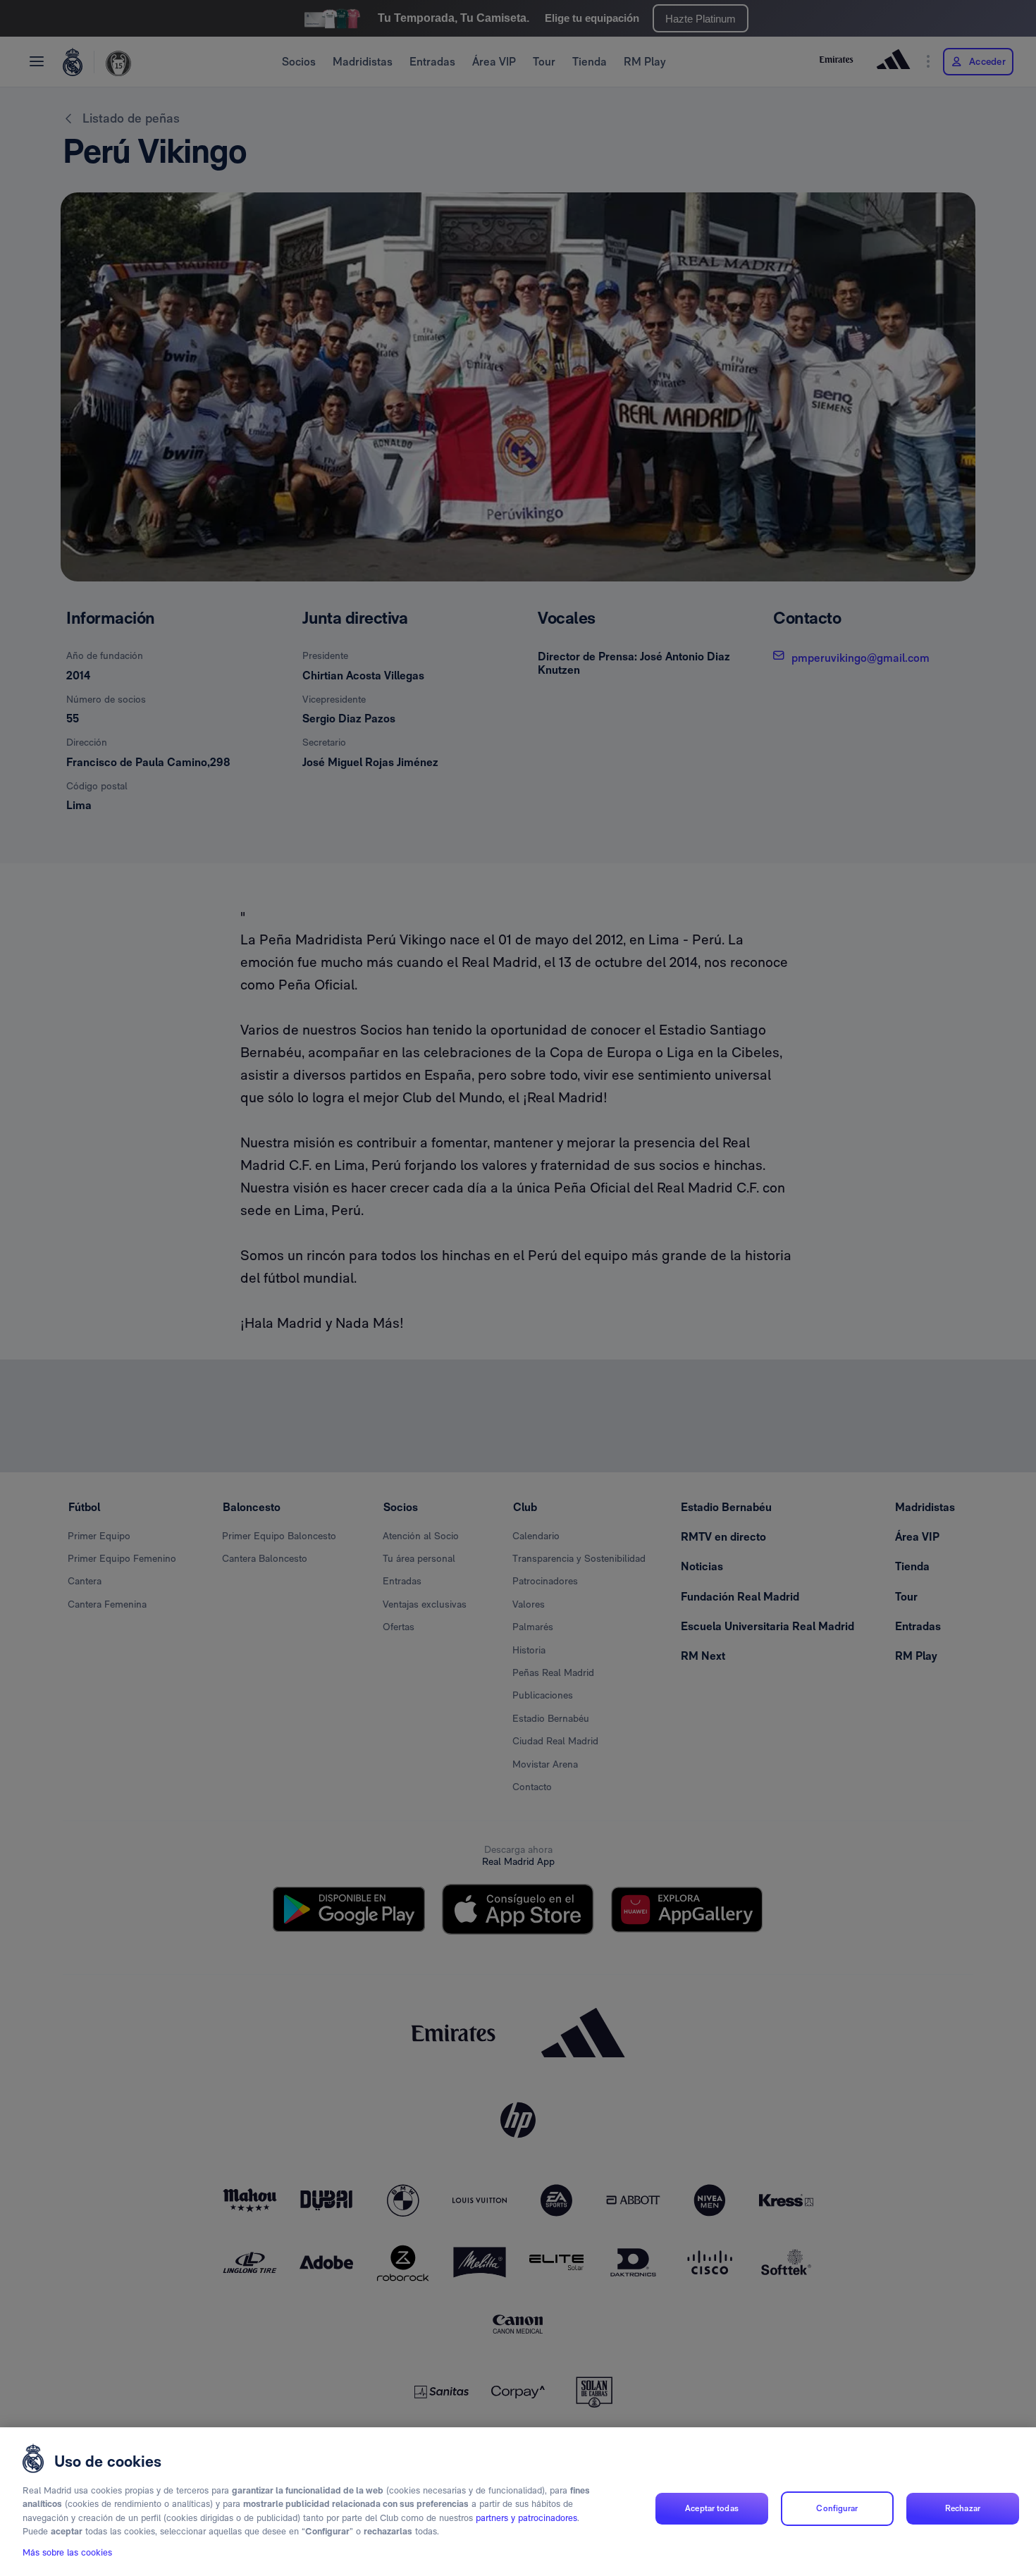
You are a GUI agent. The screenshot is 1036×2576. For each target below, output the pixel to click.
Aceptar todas (712, 2508)
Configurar (837, 2508)
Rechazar (963, 2508)
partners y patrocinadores (526, 2518)
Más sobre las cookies (67, 2552)
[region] (518, 2502)
